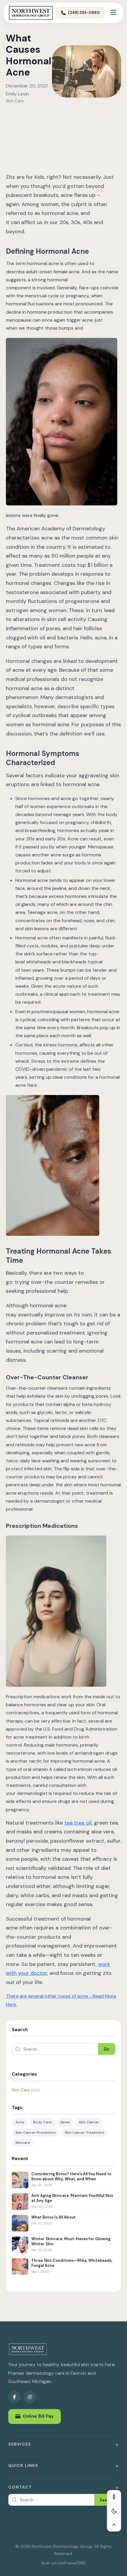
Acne (20, 2122)
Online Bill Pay (38, 2416)
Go (107, 2049)
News (65, 2122)
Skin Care (15, 101)
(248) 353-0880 (84, 13)
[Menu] (113, 13)
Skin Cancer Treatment (84, 2133)
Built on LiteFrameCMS (64, 2563)
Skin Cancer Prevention (36, 2133)
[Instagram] (30, 2397)
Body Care (42, 2122)
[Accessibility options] (114, 2497)
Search (106, 2500)
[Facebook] (14, 2397)
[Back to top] (114, 2524)
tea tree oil (78, 1823)
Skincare (23, 2143)
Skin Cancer (89, 2122)
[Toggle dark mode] (114, 2511)
